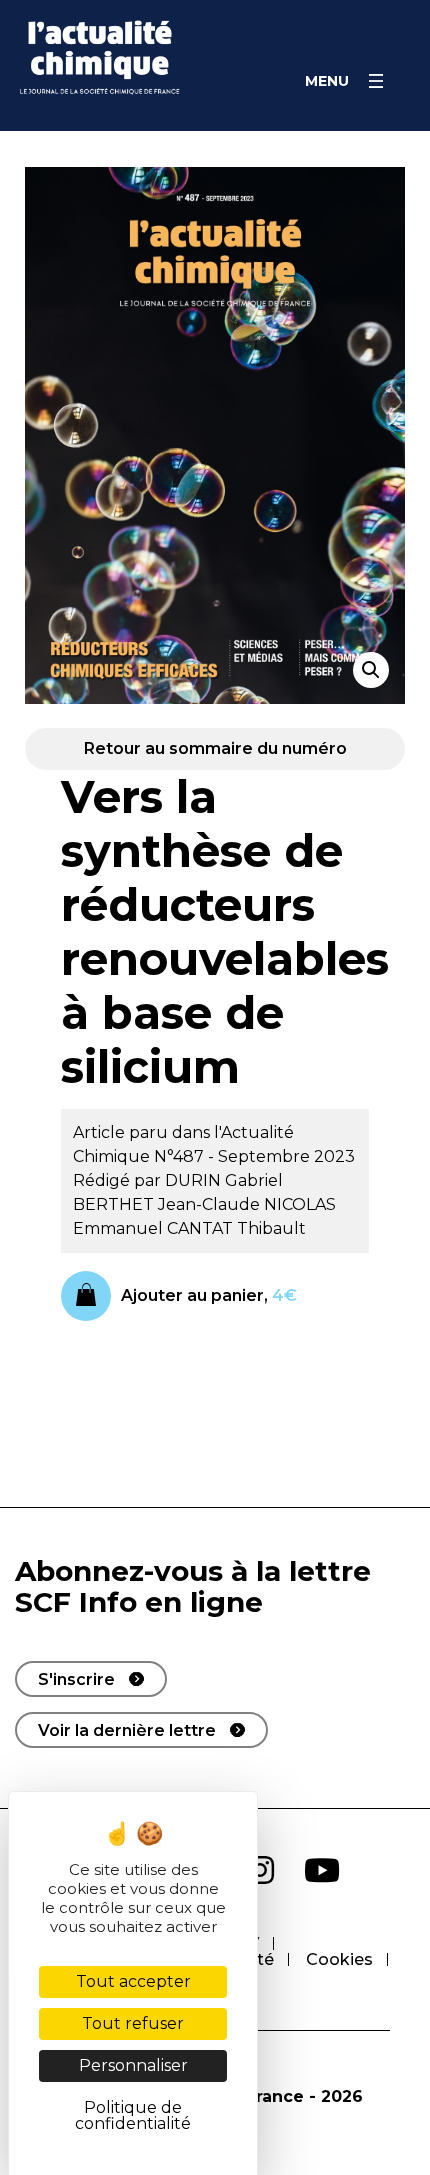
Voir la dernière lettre (127, 1730)
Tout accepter (133, 1981)
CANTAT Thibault (236, 1228)
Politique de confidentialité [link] (133, 2115)
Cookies (339, 1959)
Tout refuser (133, 2023)
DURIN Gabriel (224, 1180)
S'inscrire (76, 1679)
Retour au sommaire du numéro (215, 748)
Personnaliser (133, 2065)
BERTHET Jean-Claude (168, 1204)
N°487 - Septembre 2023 (254, 1156)
